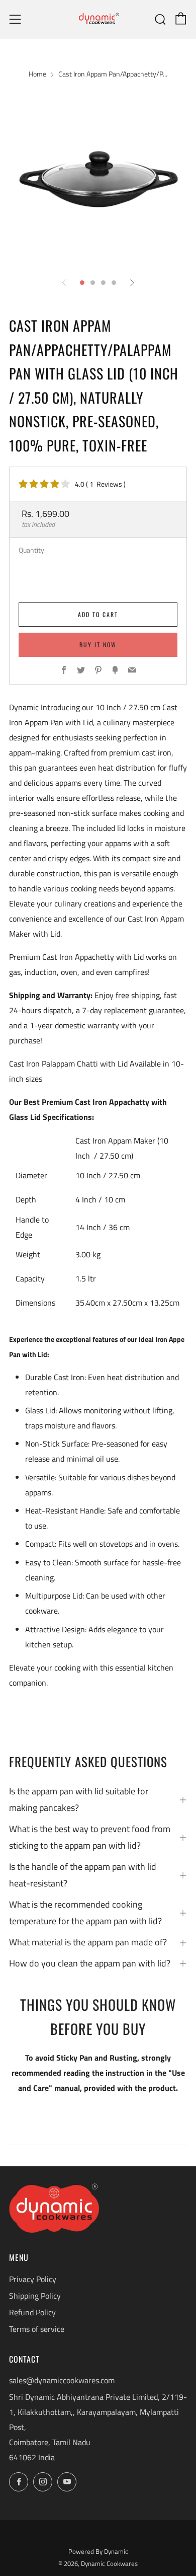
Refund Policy (32, 2312)
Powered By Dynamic (98, 2551)
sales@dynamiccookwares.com (62, 2380)
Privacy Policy (33, 2279)
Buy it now (98, 645)
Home (37, 74)
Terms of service (37, 2329)
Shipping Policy (35, 2296)
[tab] (82, 283)
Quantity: (32, 551)
